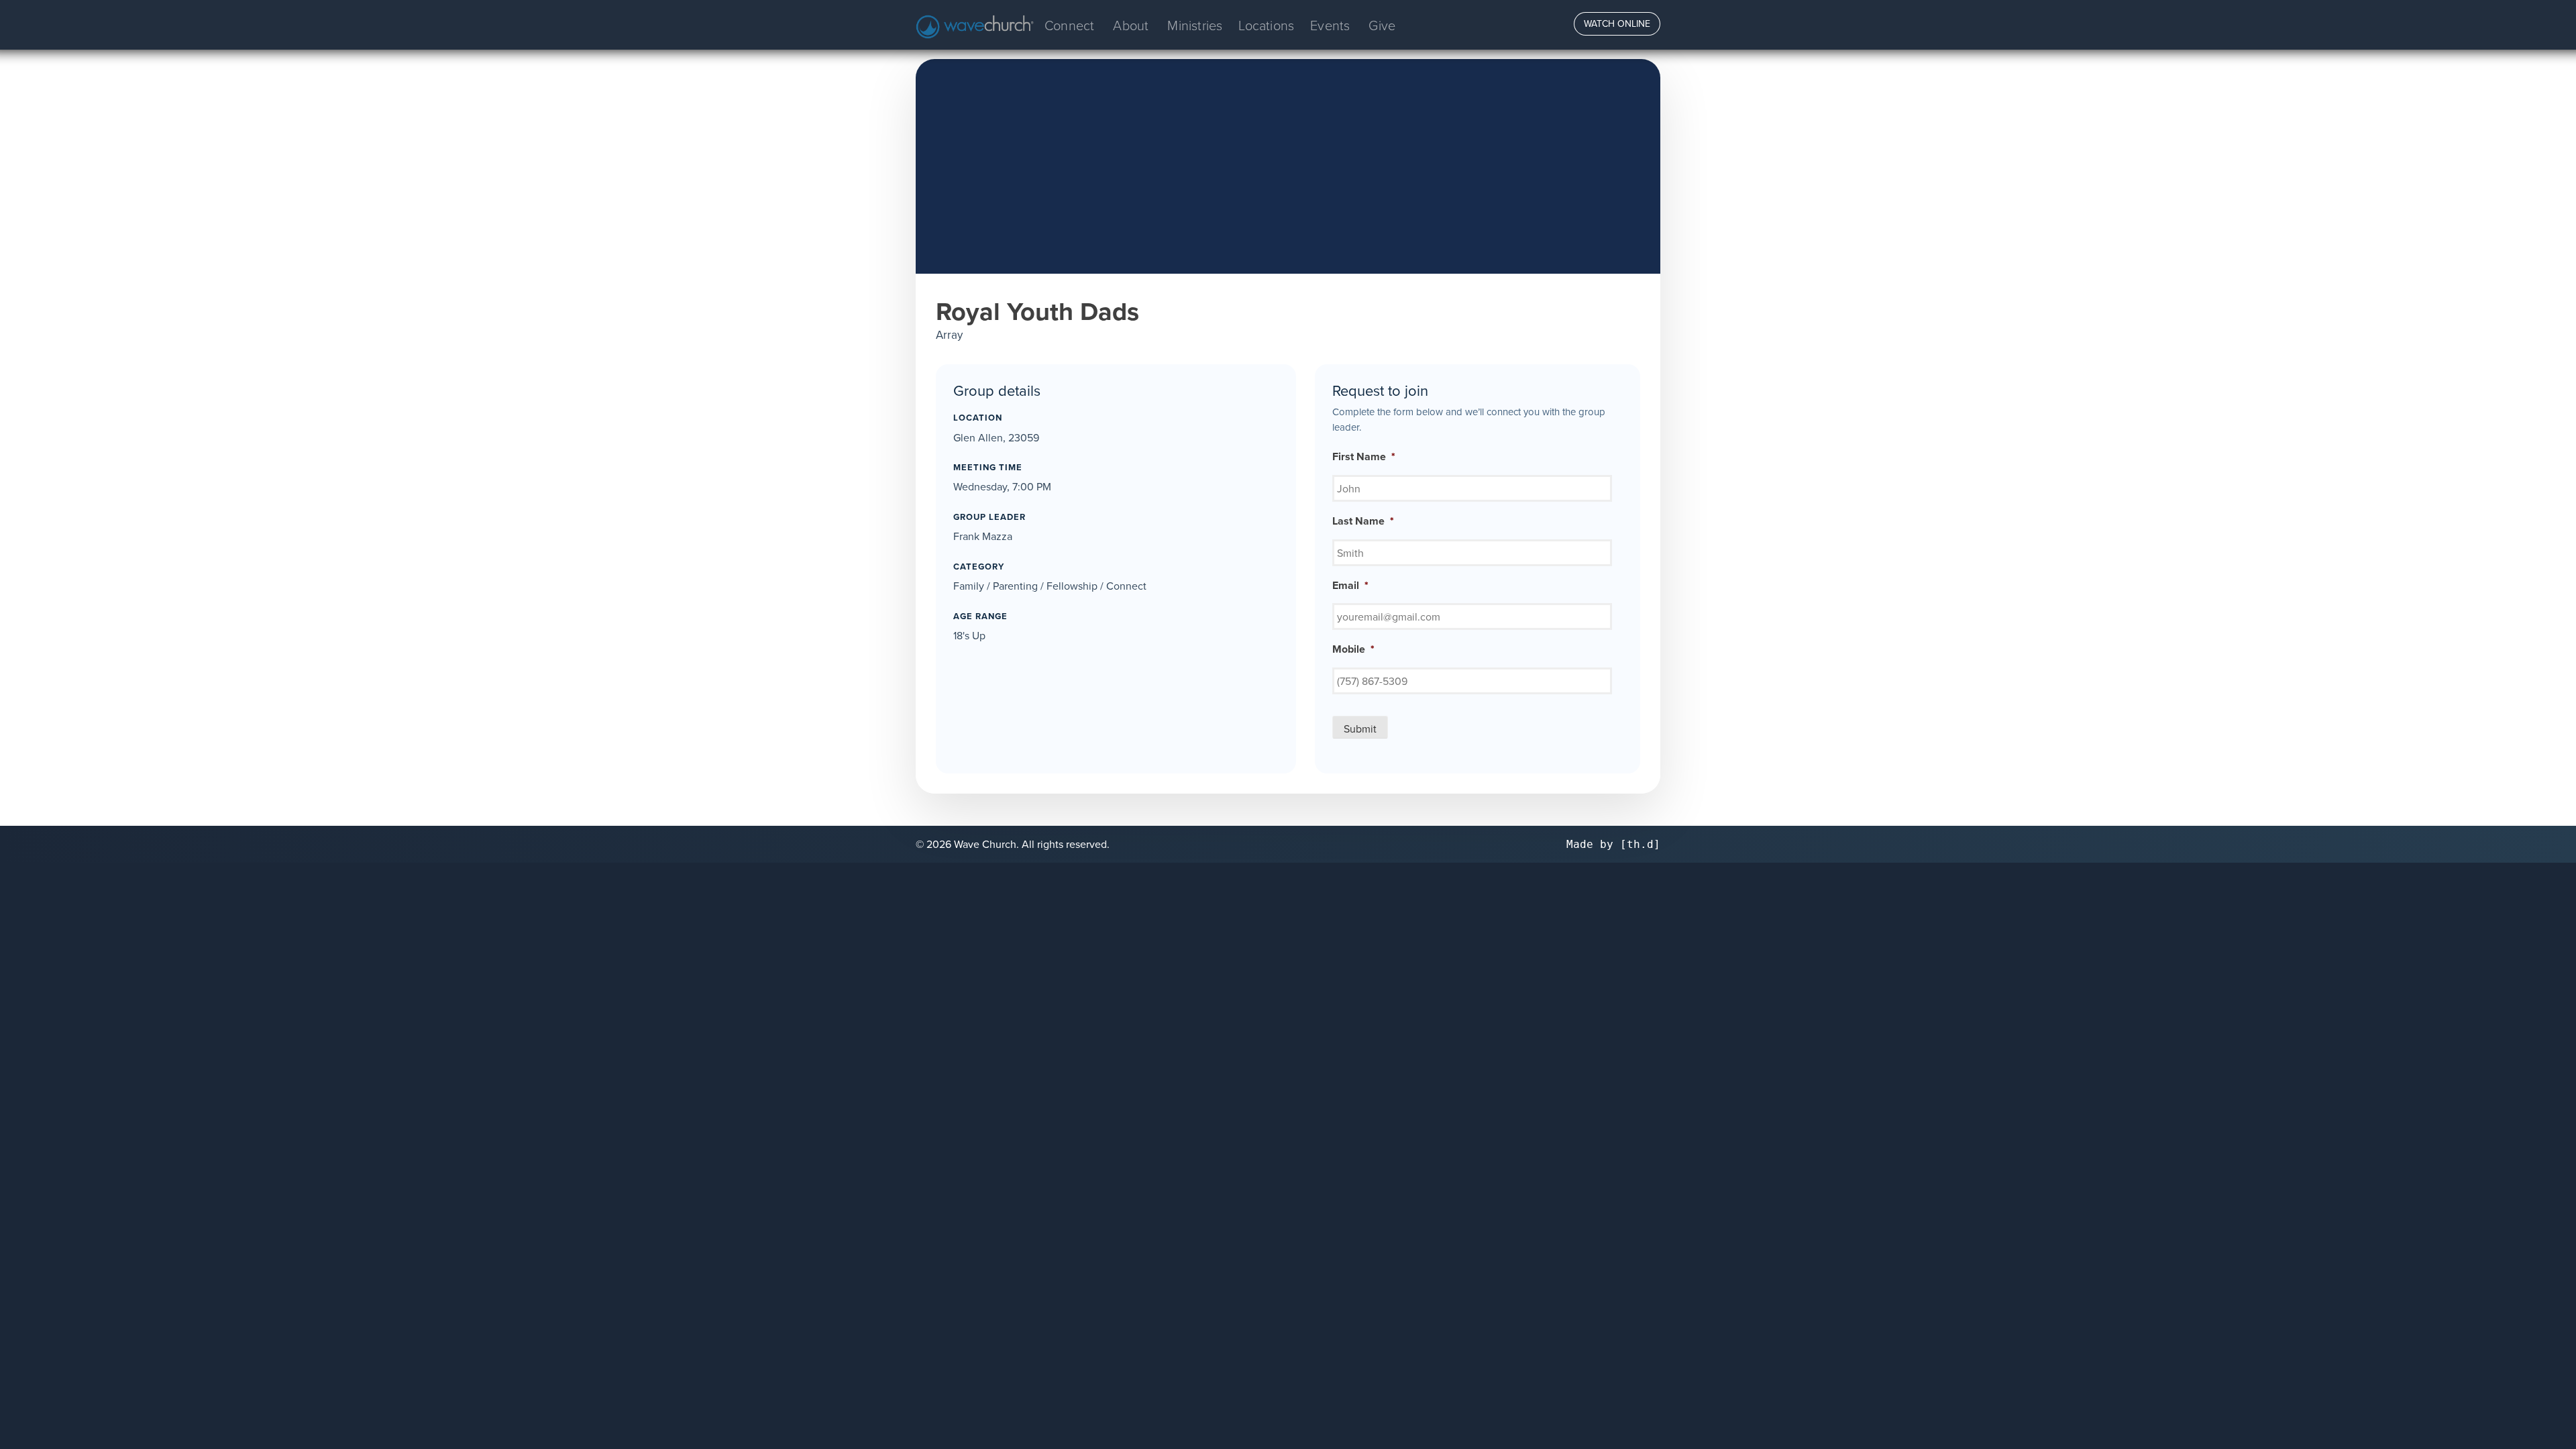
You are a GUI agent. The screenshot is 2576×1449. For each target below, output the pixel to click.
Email (1350, 586)
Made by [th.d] (1613, 844)
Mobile (1353, 650)
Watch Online (1617, 23)
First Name (1364, 457)
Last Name (1363, 522)
